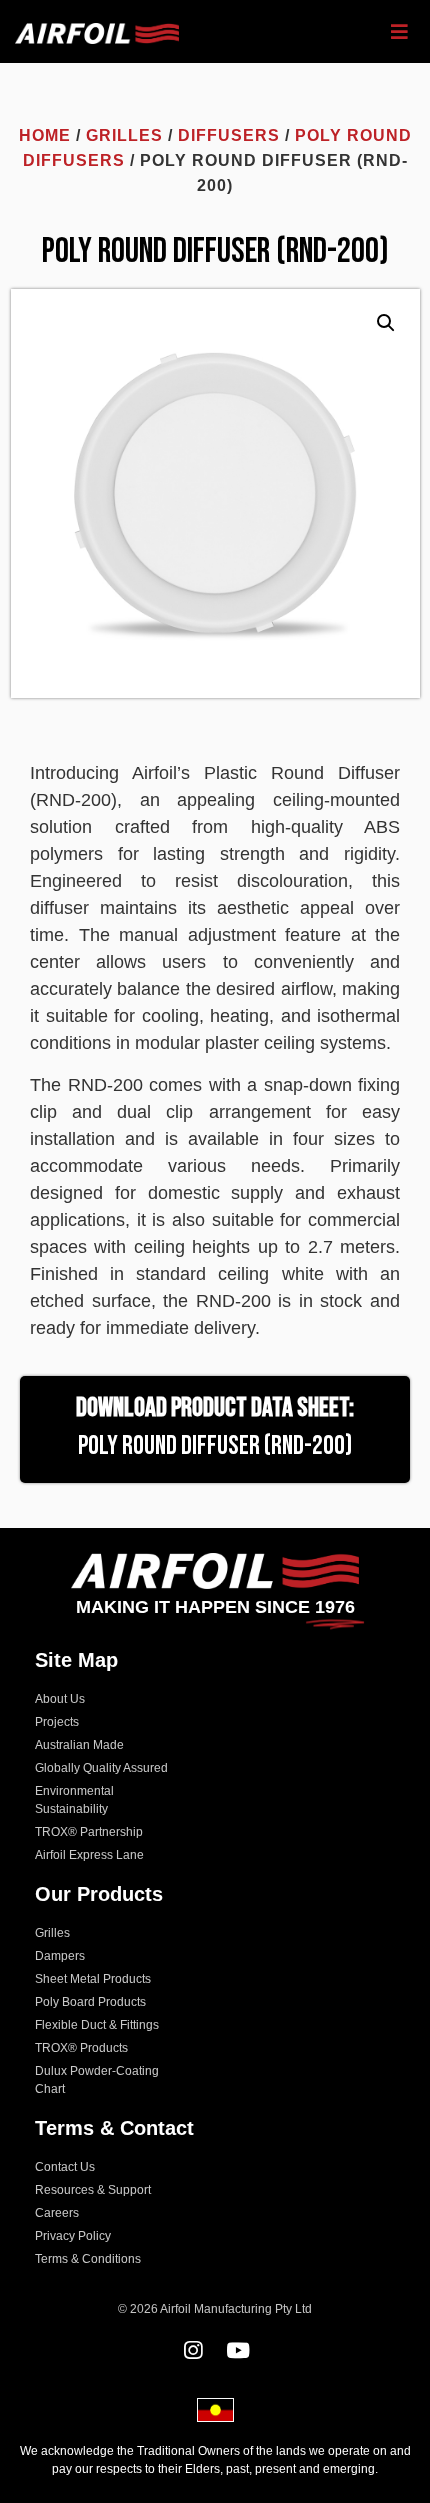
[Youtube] (237, 2350)
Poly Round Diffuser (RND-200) (215, 1446)
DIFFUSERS (229, 135)
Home (45, 135)
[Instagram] (192, 2350)
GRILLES (124, 135)
